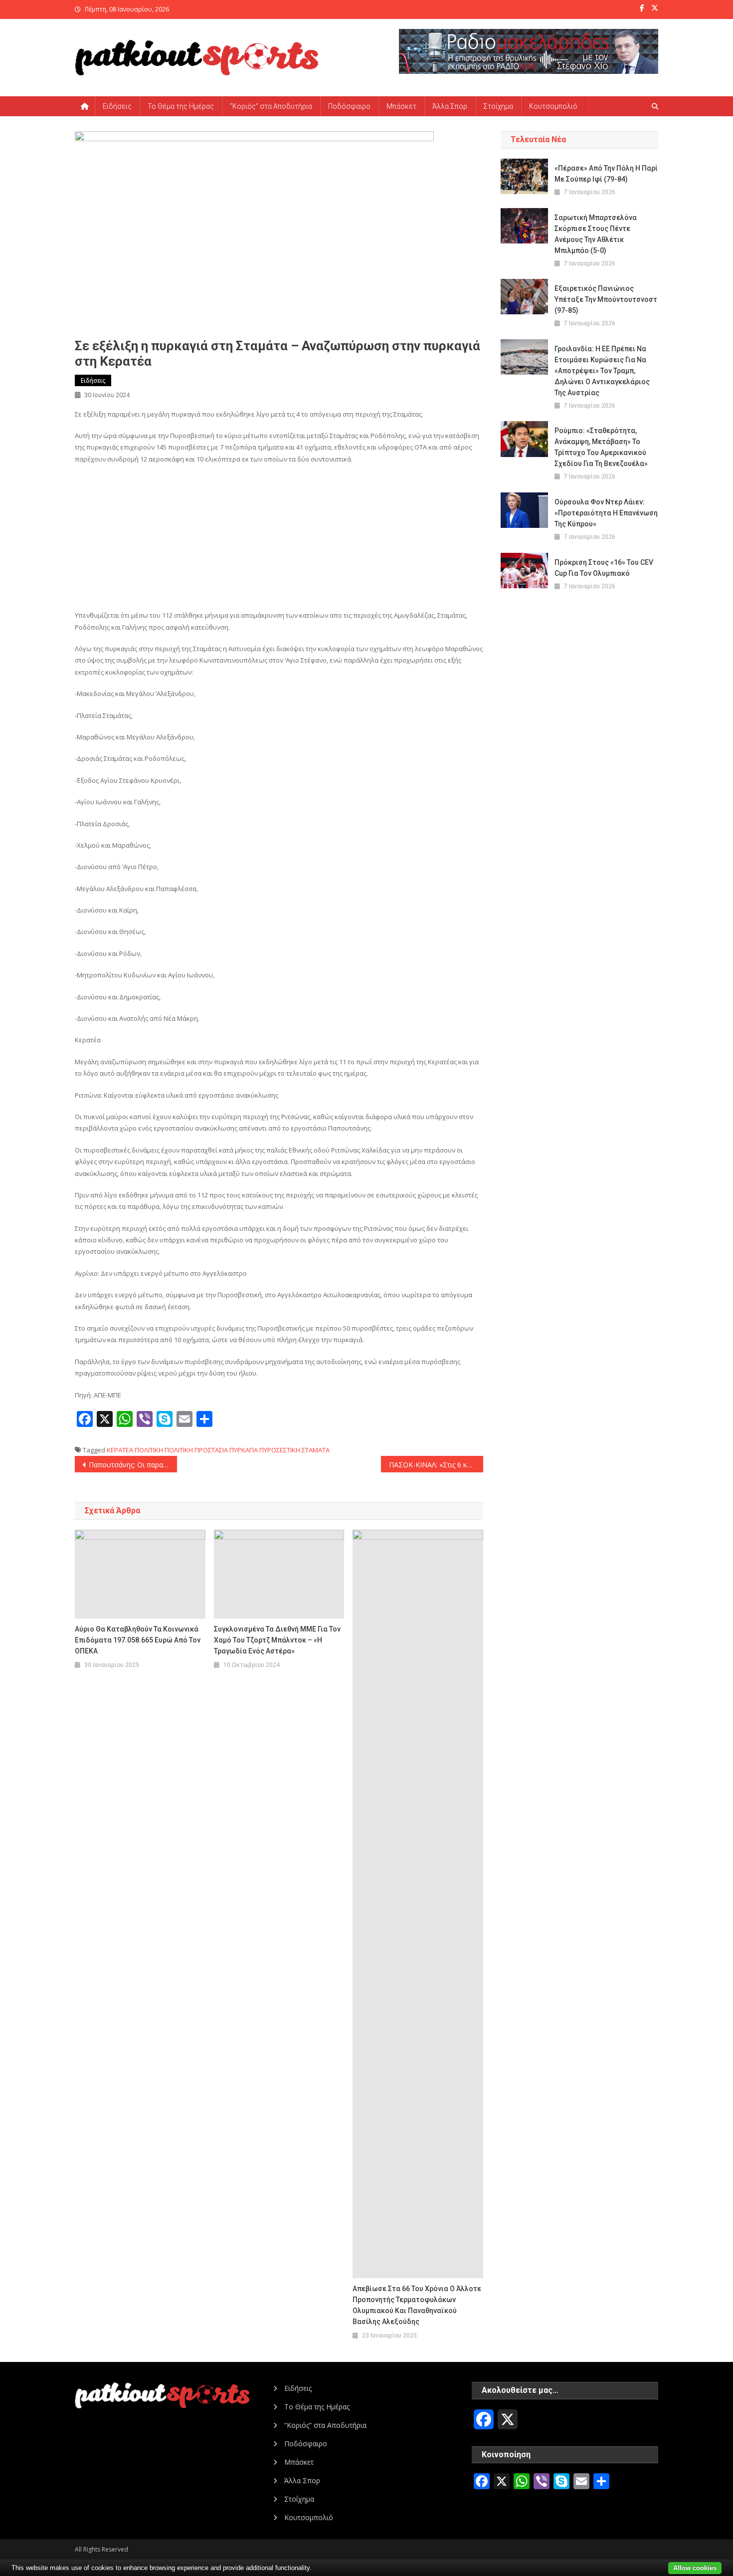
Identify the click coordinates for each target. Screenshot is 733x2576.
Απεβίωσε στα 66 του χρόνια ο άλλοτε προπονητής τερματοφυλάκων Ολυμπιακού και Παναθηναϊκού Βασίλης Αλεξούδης (417, 2305)
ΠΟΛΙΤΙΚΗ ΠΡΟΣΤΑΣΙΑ (196, 1450)
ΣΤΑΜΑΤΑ (316, 1450)
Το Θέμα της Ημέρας (181, 106)
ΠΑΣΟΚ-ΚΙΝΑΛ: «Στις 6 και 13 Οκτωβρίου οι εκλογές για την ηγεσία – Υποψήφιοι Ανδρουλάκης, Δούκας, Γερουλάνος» (436, 1465)
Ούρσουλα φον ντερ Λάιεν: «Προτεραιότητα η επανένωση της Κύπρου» (606, 513)
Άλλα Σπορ (450, 106)
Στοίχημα (498, 106)
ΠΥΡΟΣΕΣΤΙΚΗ (280, 1450)
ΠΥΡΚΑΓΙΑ (244, 1450)
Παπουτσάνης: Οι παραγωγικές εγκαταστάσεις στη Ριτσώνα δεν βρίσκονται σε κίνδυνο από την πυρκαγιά (133, 1465)
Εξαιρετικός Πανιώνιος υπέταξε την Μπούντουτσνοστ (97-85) (606, 299)
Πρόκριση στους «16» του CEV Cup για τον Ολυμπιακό (604, 568)
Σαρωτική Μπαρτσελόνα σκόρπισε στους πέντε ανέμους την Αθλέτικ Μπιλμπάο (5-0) (596, 234)
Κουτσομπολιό (553, 106)
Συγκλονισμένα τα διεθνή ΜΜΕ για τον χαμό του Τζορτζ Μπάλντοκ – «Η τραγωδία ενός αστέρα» (277, 1640)
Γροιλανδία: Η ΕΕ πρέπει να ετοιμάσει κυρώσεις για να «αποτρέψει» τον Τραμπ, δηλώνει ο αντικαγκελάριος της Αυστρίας (602, 371)
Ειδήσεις (117, 106)
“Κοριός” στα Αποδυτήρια (271, 106)
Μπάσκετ (401, 106)
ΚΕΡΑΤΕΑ (120, 1450)
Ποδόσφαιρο (349, 106)
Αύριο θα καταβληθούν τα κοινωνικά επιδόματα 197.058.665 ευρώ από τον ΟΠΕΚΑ (138, 1640)
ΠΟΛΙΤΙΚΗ (149, 1450)
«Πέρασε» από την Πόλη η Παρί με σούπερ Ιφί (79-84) (606, 174)
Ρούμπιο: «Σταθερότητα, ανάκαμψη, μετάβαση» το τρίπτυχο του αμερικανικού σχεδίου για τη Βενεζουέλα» (601, 447)
